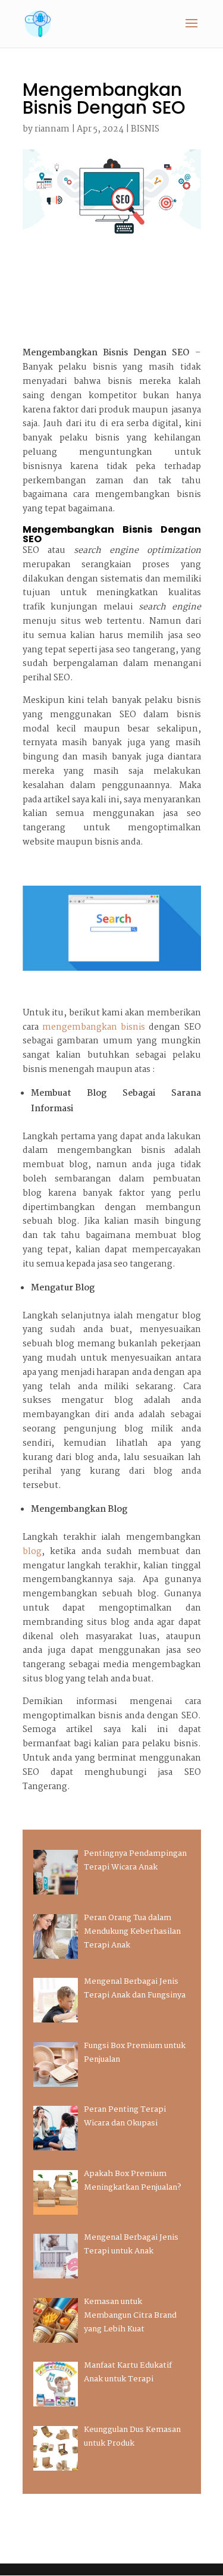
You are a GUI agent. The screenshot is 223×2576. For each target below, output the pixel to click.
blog (32, 1552)
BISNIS (145, 129)
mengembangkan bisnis (94, 1027)
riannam (52, 129)
